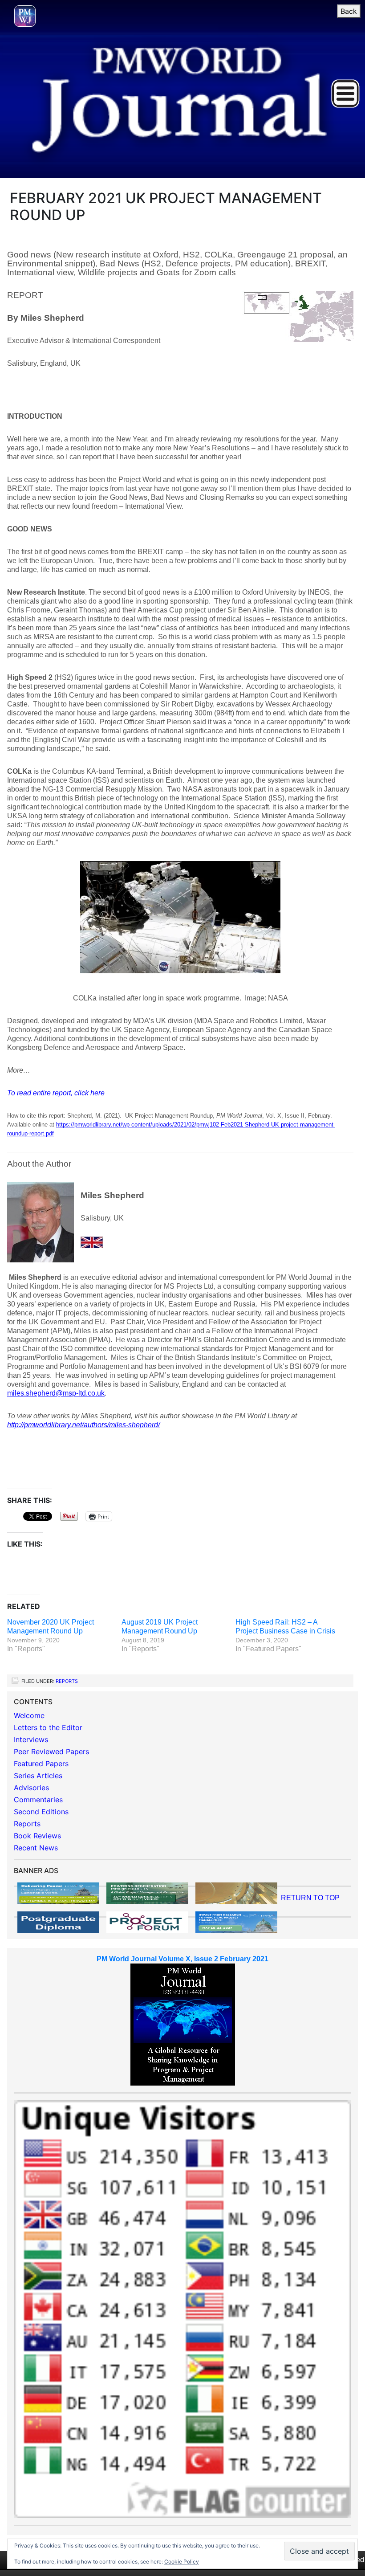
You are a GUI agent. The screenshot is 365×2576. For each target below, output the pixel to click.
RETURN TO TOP (310, 1898)
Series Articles (38, 1776)
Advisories (31, 1788)
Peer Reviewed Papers (51, 1751)
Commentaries (38, 1800)
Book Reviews (37, 1836)
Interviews (31, 1739)
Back (349, 11)
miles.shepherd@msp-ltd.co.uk (56, 1393)
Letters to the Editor (48, 1727)
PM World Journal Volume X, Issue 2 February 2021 (182, 1959)
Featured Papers (41, 1764)
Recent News (36, 1848)
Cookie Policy (182, 2562)
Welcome (29, 1715)
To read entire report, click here (56, 1093)
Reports (67, 1681)
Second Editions (41, 1812)
